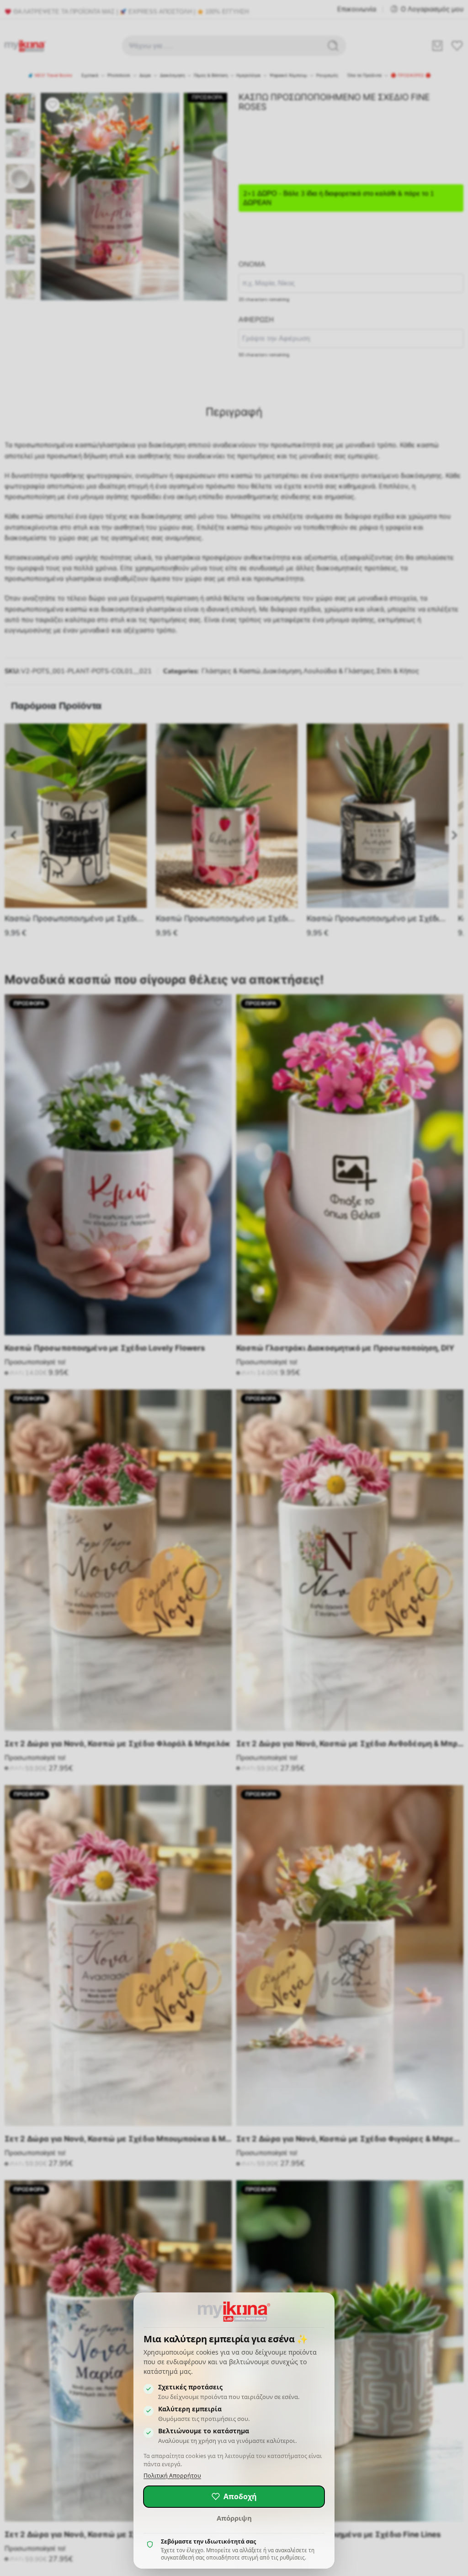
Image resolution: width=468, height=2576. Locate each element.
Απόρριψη (234, 2518)
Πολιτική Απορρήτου (172, 2476)
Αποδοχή (240, 2496)
